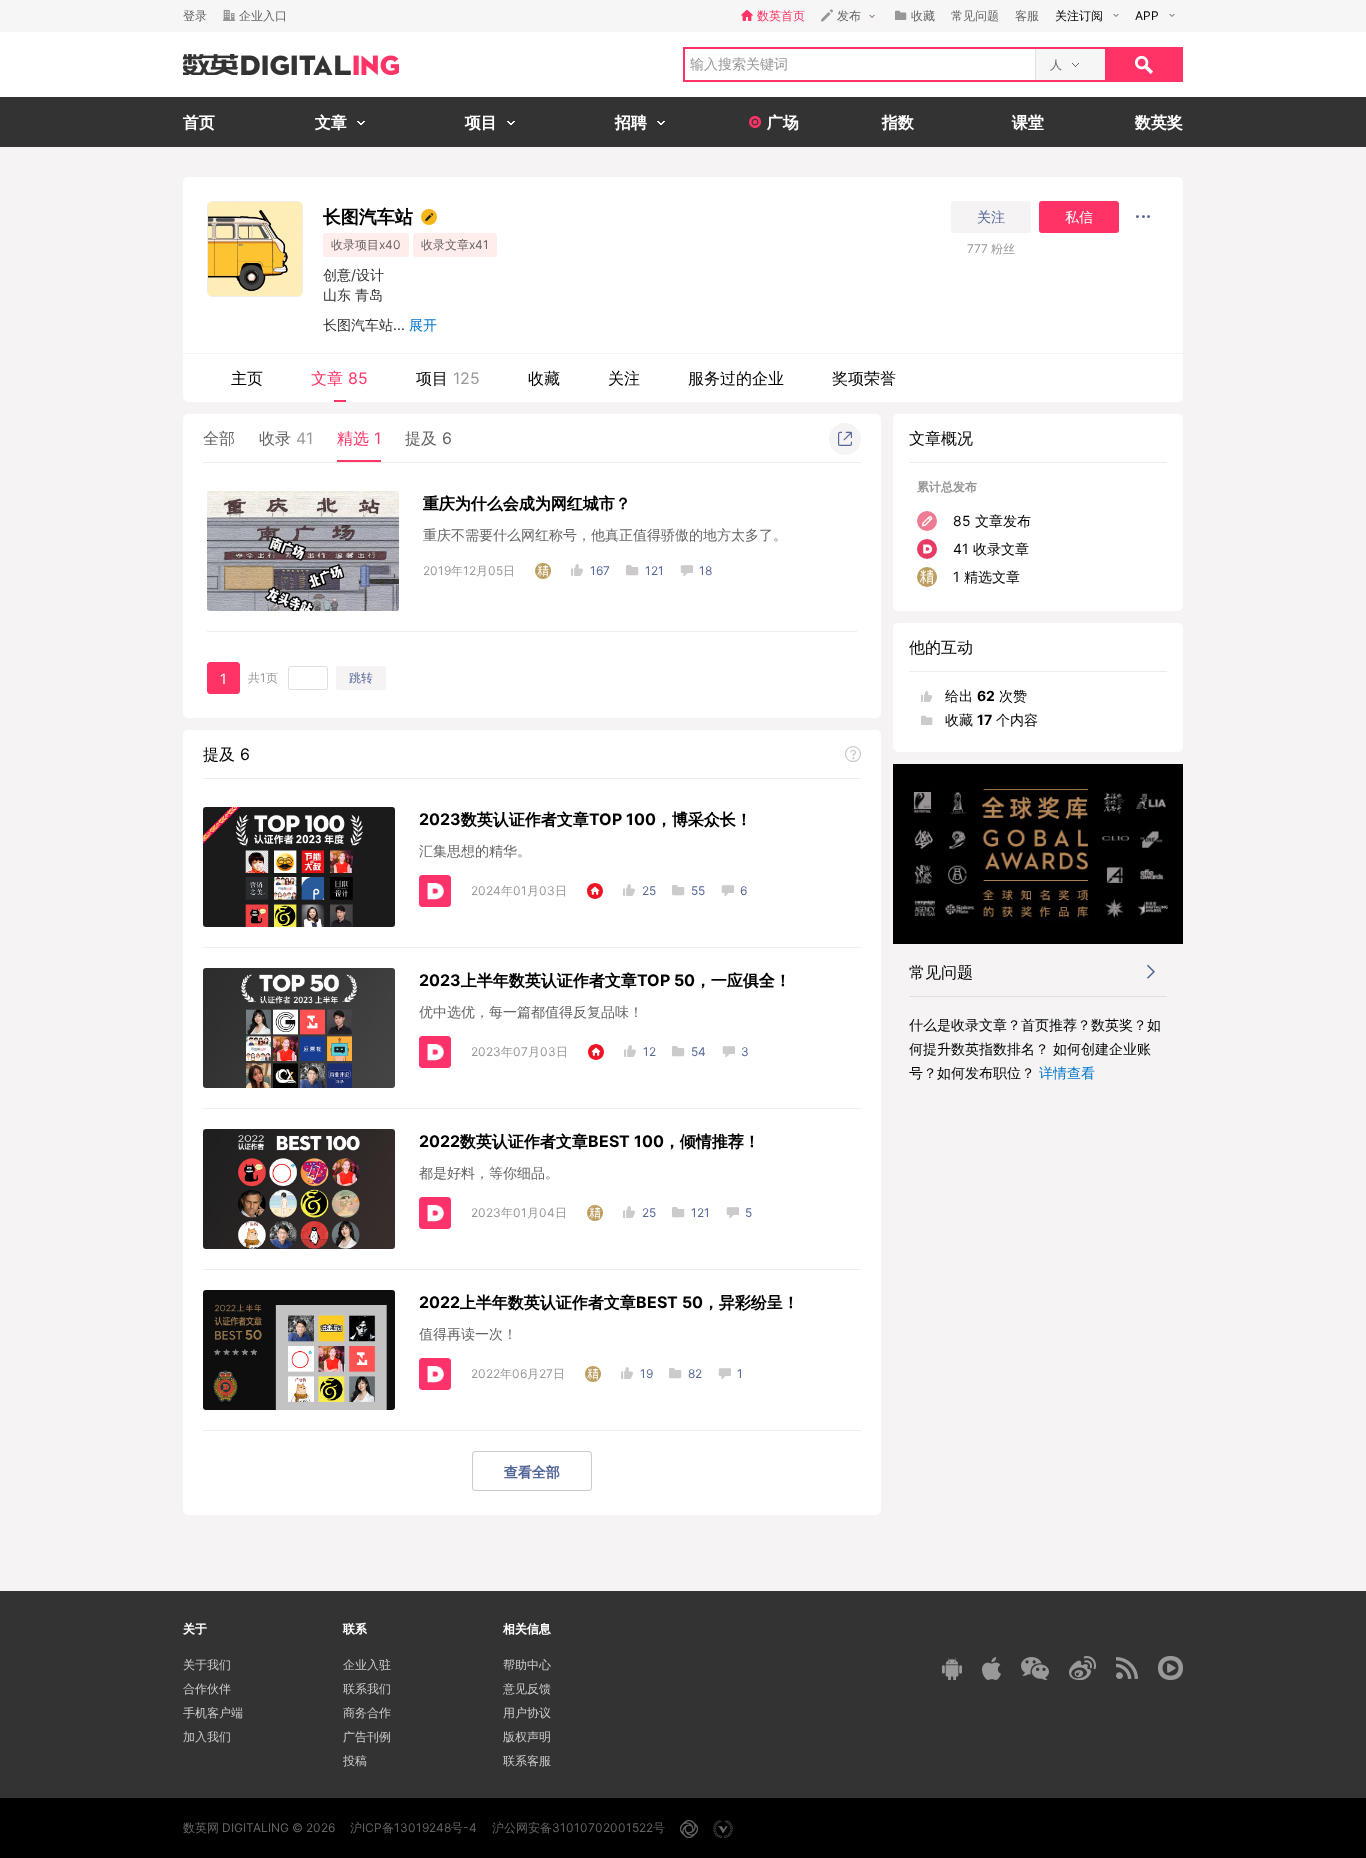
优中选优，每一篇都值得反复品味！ (531, 1011)
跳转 (361, 677)
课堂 (1028, 122)
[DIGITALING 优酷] (1170, 1668)
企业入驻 (367, 1664)
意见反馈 (527, 1688)
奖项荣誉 (864, 378)
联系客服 (527, 1760)
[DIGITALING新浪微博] (1082, 1668)
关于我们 (207, 1664)
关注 (991, 217)
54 (698, 1051)
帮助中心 (527, 1664)
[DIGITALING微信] (1035, 1668)
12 (649, 1051)
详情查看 (1067, 1072)
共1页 (263, 677)
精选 (359, 438)
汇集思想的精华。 (475, 850)
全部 (219, 438)
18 (705, 570)
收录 (286, 438)
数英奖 (1159, 122)
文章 (339, 378)
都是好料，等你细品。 (489, 1172)
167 (600, 570)
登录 (195, 15)
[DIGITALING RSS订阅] (1127, 1668)
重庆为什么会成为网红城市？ (527, 503)
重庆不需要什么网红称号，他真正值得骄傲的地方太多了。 (605, 534)
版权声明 (527, 1736)
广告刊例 (367, 1736)
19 (646, 1373)
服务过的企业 (736, 378)
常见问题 (975, 15)
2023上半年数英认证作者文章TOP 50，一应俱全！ (605, 980)
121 (654, 570)
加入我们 (207, 1736)
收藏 (544, 378)
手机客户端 (213, 1712)
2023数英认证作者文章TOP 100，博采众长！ (585, 819)
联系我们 (367, 1688)
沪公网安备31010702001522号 (578, 1827)
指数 (898, 122)
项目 (448, 378)
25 (649, 890)
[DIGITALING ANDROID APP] (952, 1668)
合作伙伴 (207, 1688)
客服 (1027, 15)
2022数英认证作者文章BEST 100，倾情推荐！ (589, 1141)
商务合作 (367, 1712)
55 (698, 890)
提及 (428, 438)
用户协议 (527, 1712)
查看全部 (532, 1471)
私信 (1079, 217)
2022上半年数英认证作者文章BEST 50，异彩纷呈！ (609, 1302)
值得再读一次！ (468, 1333)
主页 (247, 378)
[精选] (543, 571)
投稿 (355, 1760)
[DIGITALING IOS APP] (991, 1668)
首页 (199, 122)
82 (695, 1373)
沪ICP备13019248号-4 (413, 1827)
